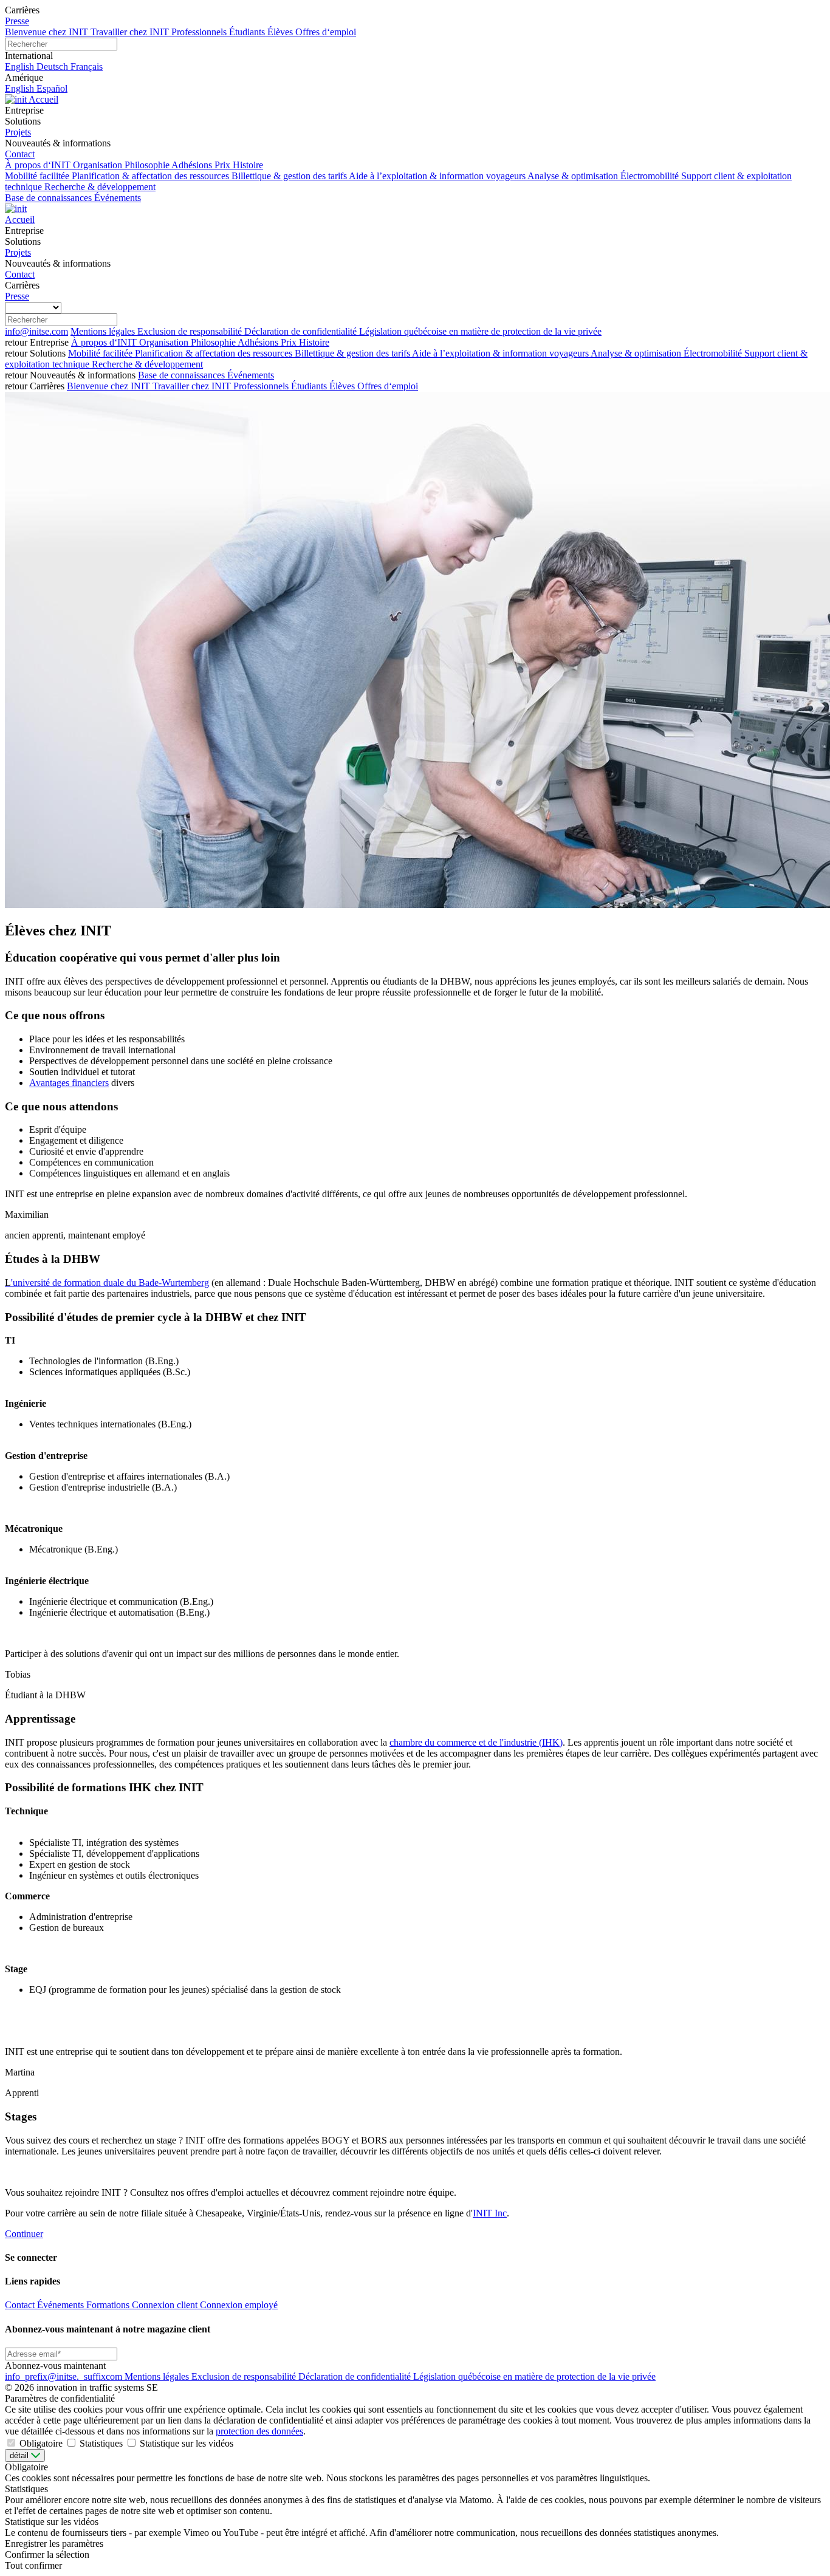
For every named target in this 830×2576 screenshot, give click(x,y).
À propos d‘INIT (105, 342)
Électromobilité (714, 353)
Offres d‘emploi (388, 386)
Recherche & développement (147, 364)
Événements (251, 375)
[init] (17, 99)
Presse (17, 21)
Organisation (165, 342)
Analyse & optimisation (637, 353)
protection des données (259, 2431)
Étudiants (310, 386)
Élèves (343, 386)
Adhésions (259, 342)
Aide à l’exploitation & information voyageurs (501, 353)
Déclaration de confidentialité (302, 331)
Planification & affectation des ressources (215, 353)
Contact (20, 154)
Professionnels (262, 386)
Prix (290, 342)
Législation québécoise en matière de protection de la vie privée (480, 331)
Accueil (43, 99)
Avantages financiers (69, 1083)
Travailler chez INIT (193, 386)
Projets (18, 132)
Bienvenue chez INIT (110, 386)
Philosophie (214, 342)
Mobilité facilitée (101, 353)
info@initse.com (36, 331)
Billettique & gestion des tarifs (353, 353)
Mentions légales (104, 331)
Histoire (314, 342)
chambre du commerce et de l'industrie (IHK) (476, 1742)
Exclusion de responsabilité (191, 331)
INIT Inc (490, 2213)
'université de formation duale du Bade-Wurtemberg (107, 1283)
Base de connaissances (183, 375)
